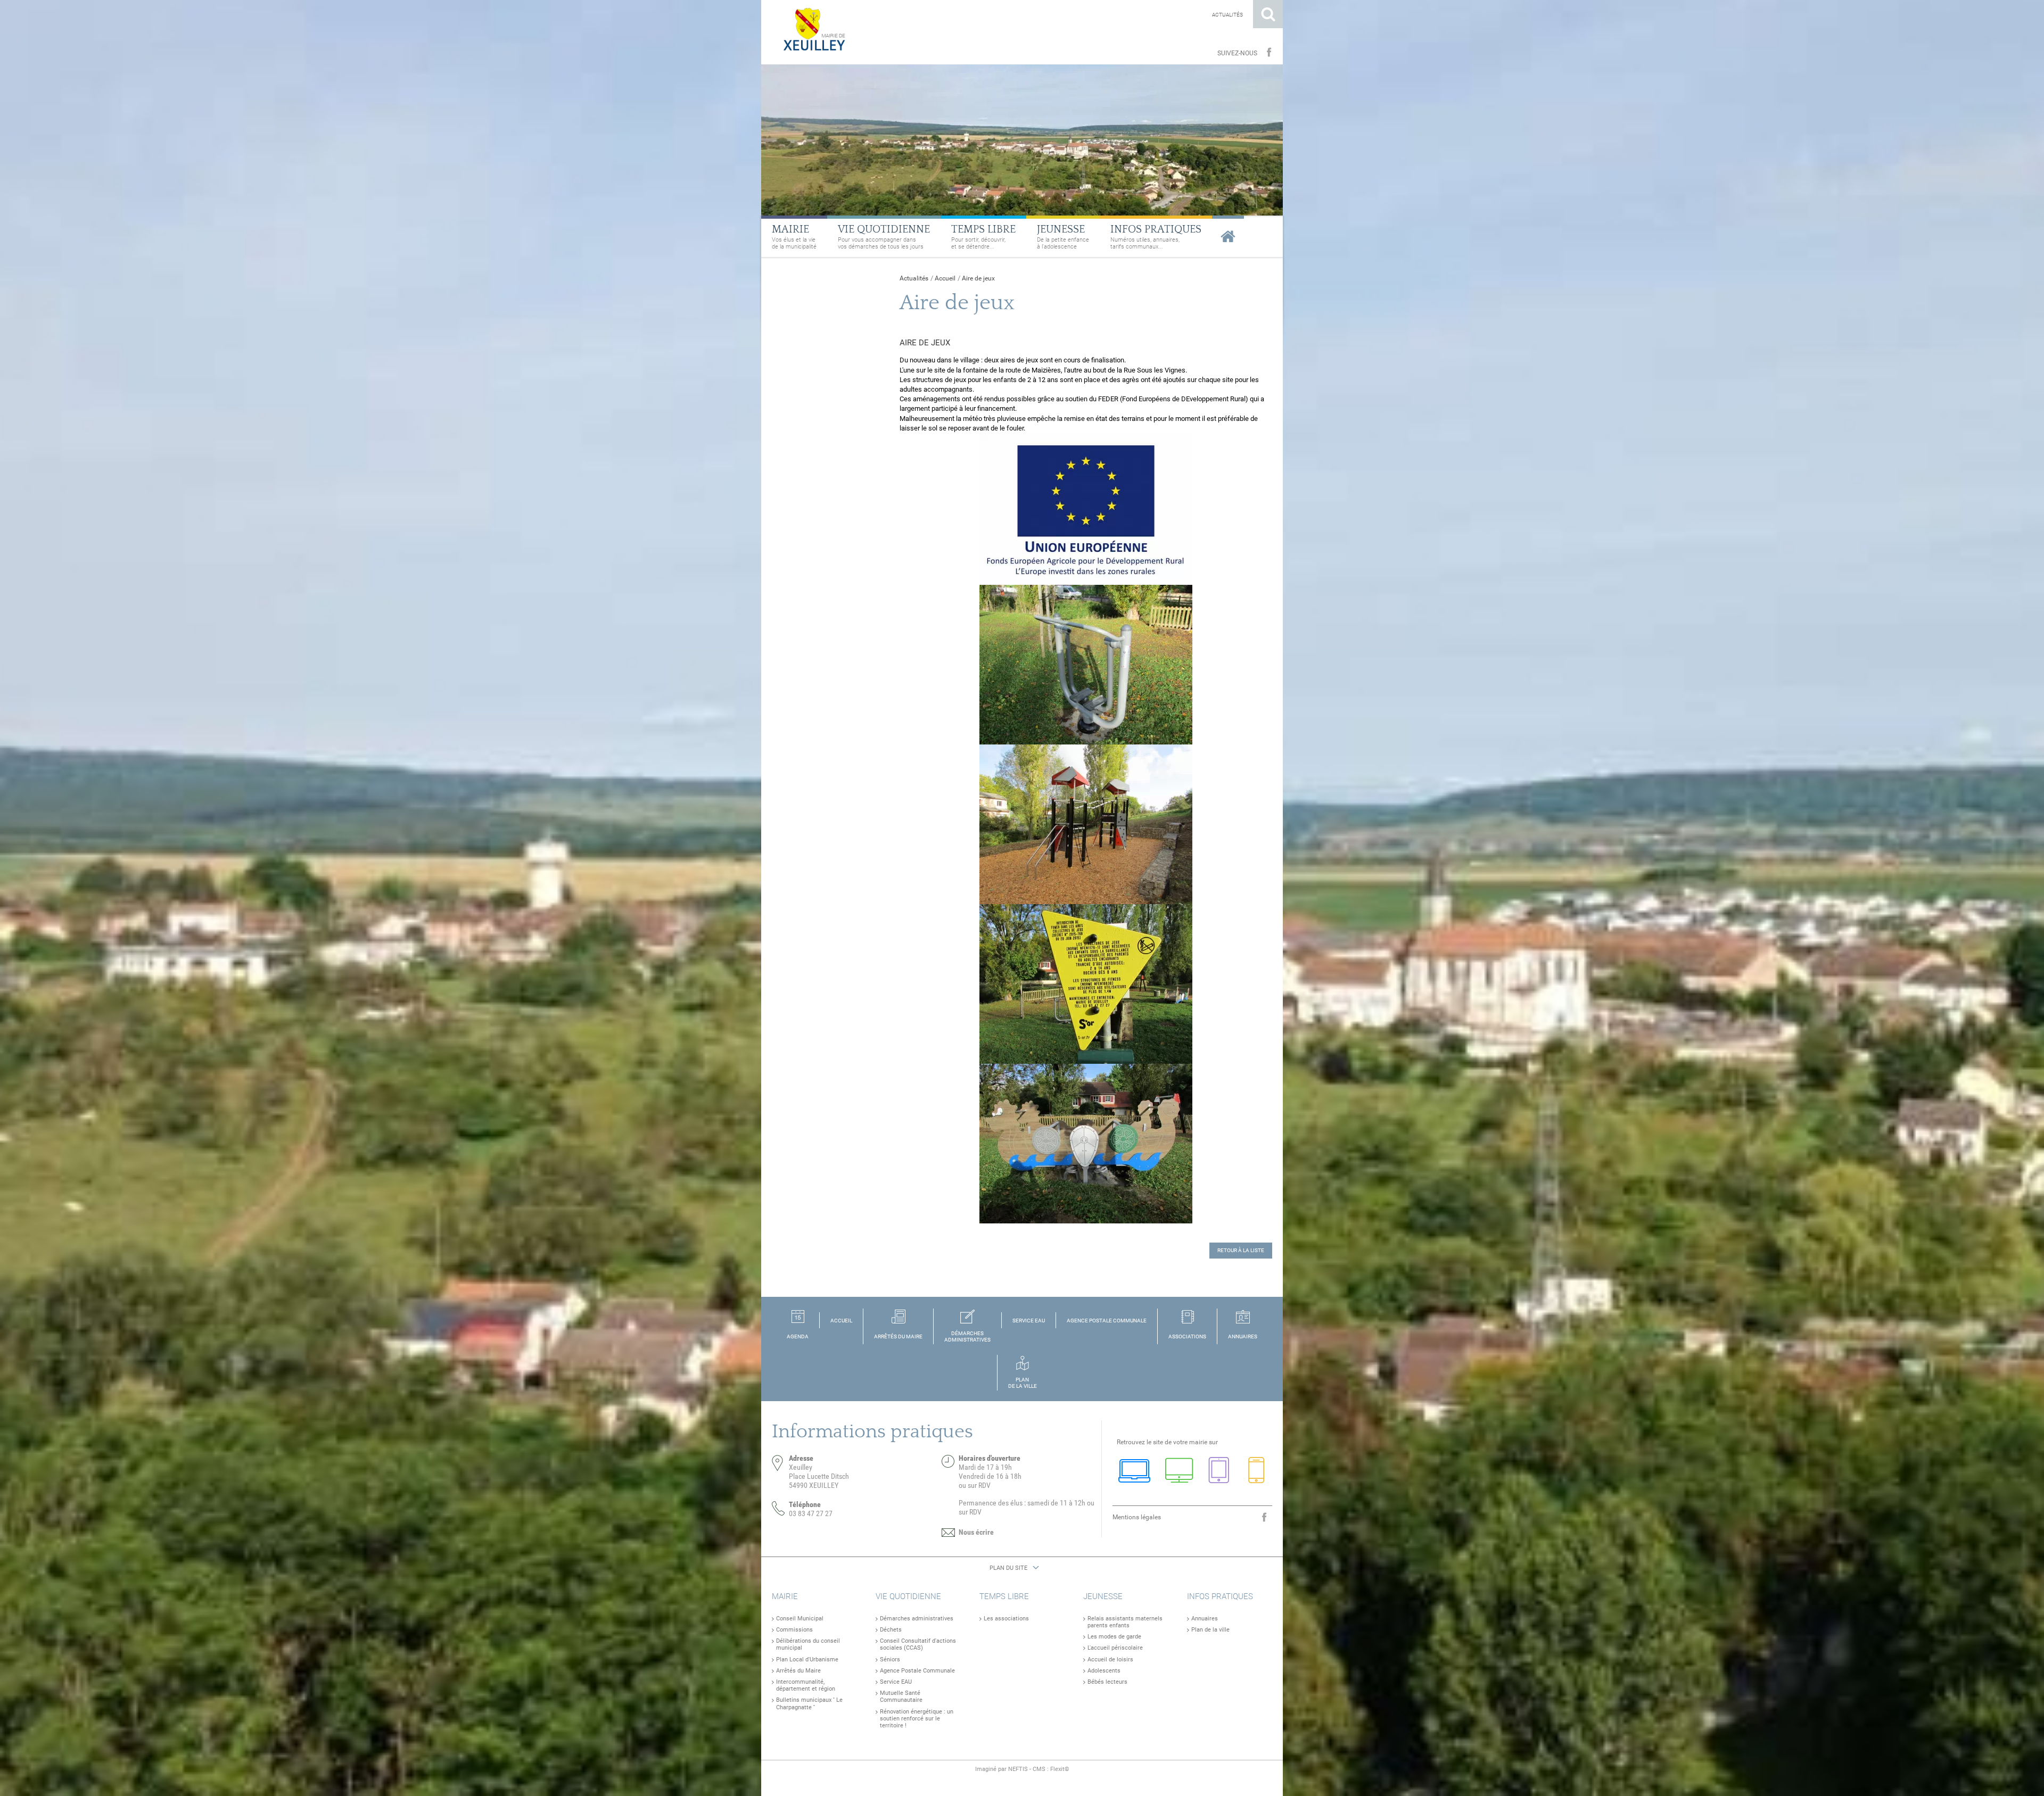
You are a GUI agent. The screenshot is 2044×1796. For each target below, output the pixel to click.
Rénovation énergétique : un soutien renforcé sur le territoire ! (917, 1719)
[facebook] (1269, 53)
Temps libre (1004, 1596)
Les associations (1006, 1619)
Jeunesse (1103, 1596)
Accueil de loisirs (1110, 1660)
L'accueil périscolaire (1115, 1648)
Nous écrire (976, 1532)
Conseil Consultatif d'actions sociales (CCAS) (918, 1644)
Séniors (890, 1660)
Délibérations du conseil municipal (808, 1644)
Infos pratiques (1220, 1596)
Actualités (1227, 15)
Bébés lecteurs (1107, 1682)
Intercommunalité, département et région (806, 1685)
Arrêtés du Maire (798, 1671)
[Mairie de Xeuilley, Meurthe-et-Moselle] (1228, 236)
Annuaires (1205, 1619)
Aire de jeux (978, 278)
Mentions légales (1137, 1517)
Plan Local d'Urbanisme (807, 1660)
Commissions (794, 1630)
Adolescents (1104, 1671)
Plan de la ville (1210, 1630)
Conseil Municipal (800, 1619)
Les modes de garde (1114, 1637)
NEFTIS (1018, 1769)
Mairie (785, 1596)
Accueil (945, 278)
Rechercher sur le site (1268, 14)
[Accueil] (810, 29)
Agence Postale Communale (917, 1671)
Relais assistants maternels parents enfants (1125, 1622)
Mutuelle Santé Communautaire (901, 1696)
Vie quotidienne (908, 1596)
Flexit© (1060, 1769)
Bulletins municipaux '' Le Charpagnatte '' (809, 1703)
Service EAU (896, 1682)
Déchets (891, 1630)
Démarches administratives (917, 1619)
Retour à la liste (1241, 1250)
